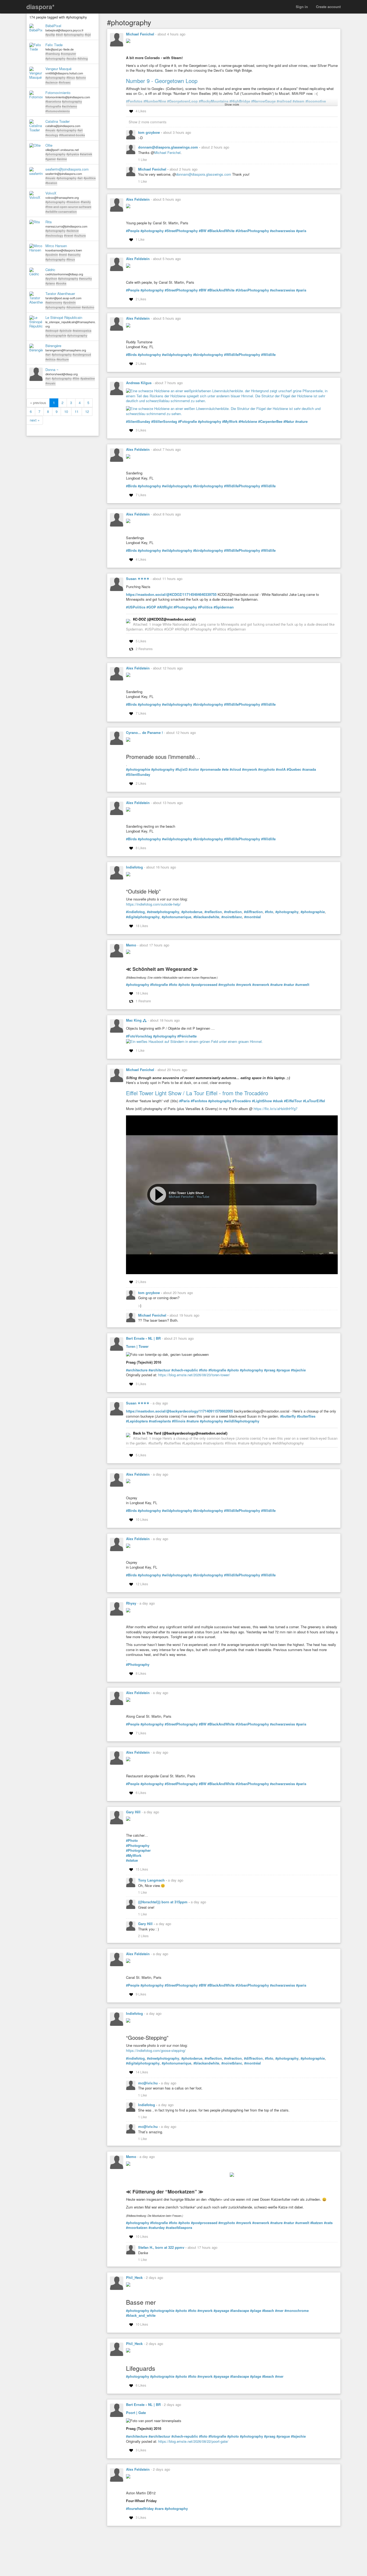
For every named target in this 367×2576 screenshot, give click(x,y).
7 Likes (141, 495)
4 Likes (141, 111)
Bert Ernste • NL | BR (143, 1338)
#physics (73, 154)
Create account (328, 7)
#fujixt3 (181, 769)
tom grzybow (150, 132)
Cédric (50, 270)
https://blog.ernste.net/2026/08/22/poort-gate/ (193, 2441)
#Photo (132, 1840)
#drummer (74, 307)
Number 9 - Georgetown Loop (162, 81)
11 (77, 411)
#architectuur (159, 1370)
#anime (62, 159)
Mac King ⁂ (136, 1020)
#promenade (211, 769)
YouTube (203, 1196)
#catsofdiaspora (179, 2228)
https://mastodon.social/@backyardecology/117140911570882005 (179, 1411)
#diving (83, 58)
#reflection (213, 912)
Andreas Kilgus (139, 383)
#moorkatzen (137, 2228)
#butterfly (288, 1416)
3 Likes (141, 430)
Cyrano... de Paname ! (144, 732)
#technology (54, 235)
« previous (38, 403)
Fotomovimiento (58, 93)
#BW (203, 231)
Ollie (49, 145)
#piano (50, 283)
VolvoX (51, 193)
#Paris (184, 1101)
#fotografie (159, 985)
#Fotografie (188, 421)
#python (51, 278)
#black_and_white (141, 2315)
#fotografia (53, 106)
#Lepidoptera (137, 1421)
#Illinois (179, 1421)
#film (76, 378)
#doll (59, 35)
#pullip (50, 35)
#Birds (131, 355)
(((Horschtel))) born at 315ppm (163, 1902)
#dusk (278, 1101)
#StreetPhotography (181, 231)
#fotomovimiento (58, 111)
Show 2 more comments (148, 122)
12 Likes (142, 1584)
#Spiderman (224, 607)
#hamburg (53, 54)
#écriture (63, 359)
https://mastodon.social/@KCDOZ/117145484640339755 (171, 594)
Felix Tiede (54, 45)
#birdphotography (208, 355)
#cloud (235, 769)
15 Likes (142, 1869)
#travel (69, 235)
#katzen (317, 2223)
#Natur (289, 421)
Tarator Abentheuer (60, 294)
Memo (131, 945)
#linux (71, 78)
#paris (301, 231)
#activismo (69, 106)
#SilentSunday (138, 421)
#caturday (157, 2228)
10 (66, 411)
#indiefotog (135, 912)
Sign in (302, 7)
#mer (279, 2311)
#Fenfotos (199, 1101)
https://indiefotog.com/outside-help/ (153, 904)
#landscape (240, 2311)
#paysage (221, 2311)
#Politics (205, 607)
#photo (81, 78)
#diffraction (253, 912)
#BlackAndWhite (221, 231)
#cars (159, 2509)
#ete (225, 769)
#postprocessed (204, 985)
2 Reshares (144, 649)
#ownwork (261, 985)
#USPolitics (136, 607)
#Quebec (294, 769)
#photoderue (192, 912)
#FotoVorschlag (139, 1036)
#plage (256, 2311)
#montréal (253, 917)
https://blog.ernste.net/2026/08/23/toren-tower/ (194, 1375)
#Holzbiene (248, 421)
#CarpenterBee (270, 421)
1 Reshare (143, 1001)
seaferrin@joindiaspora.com (67, 169)
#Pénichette (187, 1036)
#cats (328, 2223)
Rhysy (131, 1603)
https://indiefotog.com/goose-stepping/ (156, 2050)
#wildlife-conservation (61, 212)
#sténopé (52, 331)
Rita (48, 222)
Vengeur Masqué (58, 69)
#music (51, 130)
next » (35, 420)
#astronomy (54, 302)
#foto (269, 912)
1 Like (143, 159)
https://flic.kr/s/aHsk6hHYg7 (276, 1109)
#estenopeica (82, 331)
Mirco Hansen (56, 246)
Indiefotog (134, 867)
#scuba (71, 58)
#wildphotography (177, 355)
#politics (90, 178)
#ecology (52, 135)
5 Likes (141, 641)
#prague (283, 1370)
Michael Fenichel (140, 34)
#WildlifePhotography (242, 1511)
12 (87, 411)
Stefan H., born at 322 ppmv (162, 2247)
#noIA (281, 769)
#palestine (88, 378)
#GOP (151, 607)
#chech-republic (185, 1370)
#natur (289, 985)
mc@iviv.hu (148, 2083)
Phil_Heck (134, 2277)
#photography (74, 35)
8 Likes (141, 848)
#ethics (51, 359)
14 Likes (142, 2072)
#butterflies (306, 1416)
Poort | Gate (136, 2413)
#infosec (65, 82)
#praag (270, 1370)
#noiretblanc (232, 917)
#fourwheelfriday (140, 2509)
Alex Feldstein (138, 199)
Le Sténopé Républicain (64, 318)
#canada (309, 769)
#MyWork (230, 421)
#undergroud (82, 354)
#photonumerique (177, 917)
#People (133, 231)
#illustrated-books (72, 135)
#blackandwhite (206, 917)
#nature (301, 421)
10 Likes (142, 1519)
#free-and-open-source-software (68, 207)
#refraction (233, 912)
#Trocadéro (242, 1101)
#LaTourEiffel (314, 1101)
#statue (132, 1860)
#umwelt (302, 985)
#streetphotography (163, 912)
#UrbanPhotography (252, 231)
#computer (68, 54)
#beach (268, 2311)
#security (74, 255)
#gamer (51, 159)
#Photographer (138, 1850)
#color (194, 769)
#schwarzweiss (283, 231)
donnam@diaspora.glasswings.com (169, 147)
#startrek (86, 154)
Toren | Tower (137, 1346)
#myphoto (267, 769)
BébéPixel (53, 26)
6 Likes (141, 1793)
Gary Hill (133, 1812)
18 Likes (142, 926)
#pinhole (66, 331)
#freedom (73, 202)
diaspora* (40, 7)
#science (52, 82)
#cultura (80, 235)
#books (61, 283)
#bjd (88, 35)
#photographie (56, 335)
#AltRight (165, 607)
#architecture (137, 1370)
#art (80, 130)
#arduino (88, 307)
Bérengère (53, 346)
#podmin (52, 255)
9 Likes (141, 1994)
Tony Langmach (152, 1880)
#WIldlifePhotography (242, 355)
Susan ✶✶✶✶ (138, 579)
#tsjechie (298, 1370)
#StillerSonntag (164, 421)
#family (86, 202)
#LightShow (262, 1101)
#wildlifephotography (242, 1421)
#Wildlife (268, 355)
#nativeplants (160, 1421)
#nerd (63, 255)
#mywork (250, 769)
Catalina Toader (57, 121)
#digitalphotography (143, 917)
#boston (51, 183)
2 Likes (141, 299)
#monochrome (297, 2311)
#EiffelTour (293, 1101)
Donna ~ (52, 370)
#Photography (185, 607)
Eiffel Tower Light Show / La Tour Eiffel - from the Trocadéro (197, 1093)
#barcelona (53, 101)
